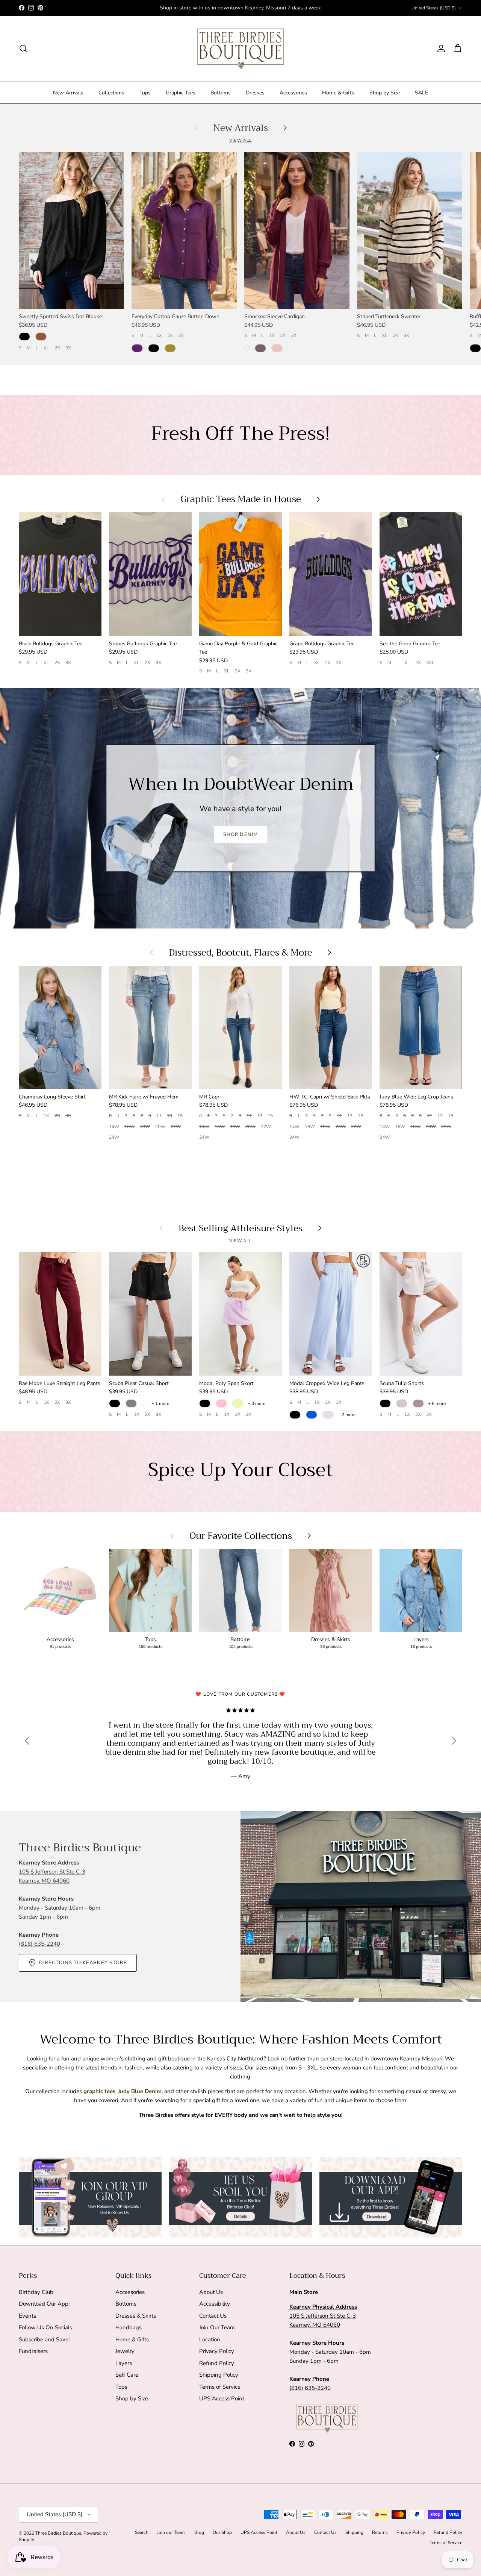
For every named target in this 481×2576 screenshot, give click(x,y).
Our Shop (222, 2532)
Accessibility (215, 2304)
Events (27, 2316)
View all (240, 140)
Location (210, 2339)
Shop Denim (240, 834)
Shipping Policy (219, 2375)
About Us (211, 2292)
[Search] (23, 49)
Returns (380, 2532)
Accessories (293, 93)
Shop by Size (385, 93)
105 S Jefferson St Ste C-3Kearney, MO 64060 (323, 2316)
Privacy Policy (217, 2351)
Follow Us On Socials (45, 2327)
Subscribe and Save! (44, 2339)
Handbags (129, 2327)
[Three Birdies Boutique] (240, 49)
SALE (421, 93)
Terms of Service (220, 2387)
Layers (124, 2363)
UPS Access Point (222, 2399)
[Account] (440, 49)
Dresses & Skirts (136, 2316)
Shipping (354, 2532)
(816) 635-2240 (39, 1944)
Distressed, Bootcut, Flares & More (240, 953)
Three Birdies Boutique (58, 2533)
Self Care (127, 2375)
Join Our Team (217, 2327)
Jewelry (125, 2351)
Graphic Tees (181, 93)
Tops (145, 93)
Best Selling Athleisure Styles (240, 1228)
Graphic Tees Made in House (241, 499)
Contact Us (213, 2316)
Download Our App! (44, 2304)
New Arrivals (68, 93)
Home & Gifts (338, 93)
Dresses (255, 93)
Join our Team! (171, 2532)
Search (142, 2532)
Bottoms (221, 93)
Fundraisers (33, 2351)
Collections (111, 93)
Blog (199, 2532)
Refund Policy (217, 2363)
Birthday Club (36, 2292)
